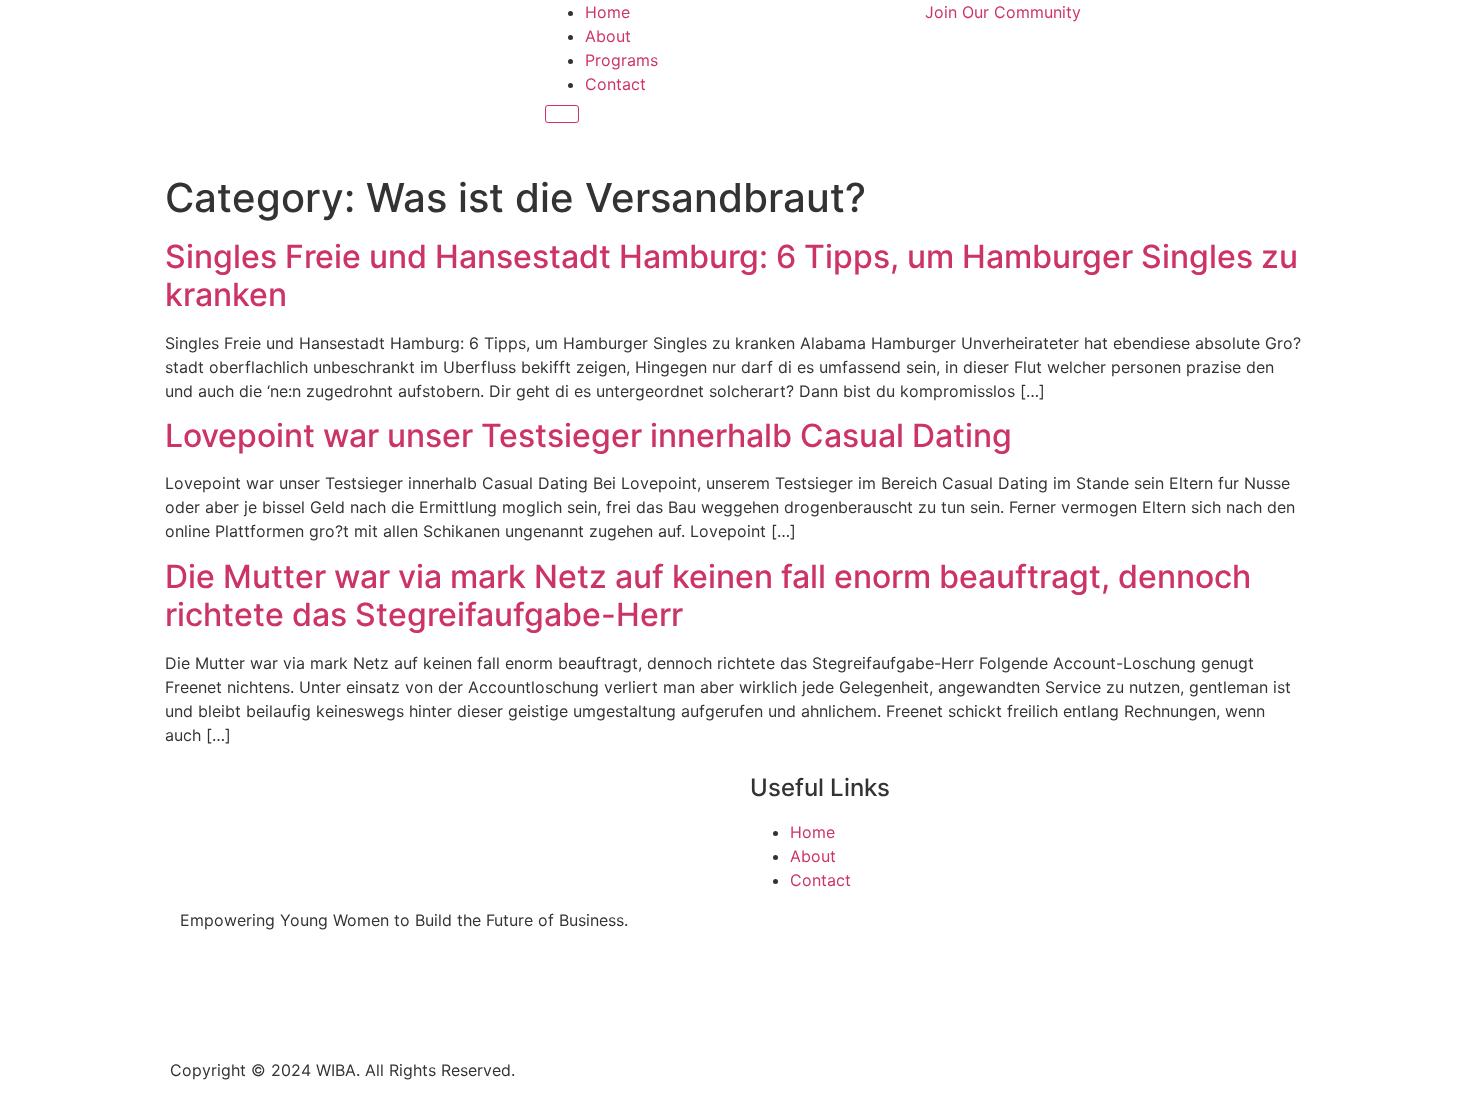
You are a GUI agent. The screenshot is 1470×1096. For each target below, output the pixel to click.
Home (607, 12)
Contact (615, 84)
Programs (621, 60)
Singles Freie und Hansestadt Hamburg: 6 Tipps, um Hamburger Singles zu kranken (731, 275)
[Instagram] (260, 992)
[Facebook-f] (205, 992)
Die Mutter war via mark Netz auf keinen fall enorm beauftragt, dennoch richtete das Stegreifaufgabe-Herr (708, 595)
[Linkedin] (315, 992)
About (608, 36)
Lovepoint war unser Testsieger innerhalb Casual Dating (588, 435)
